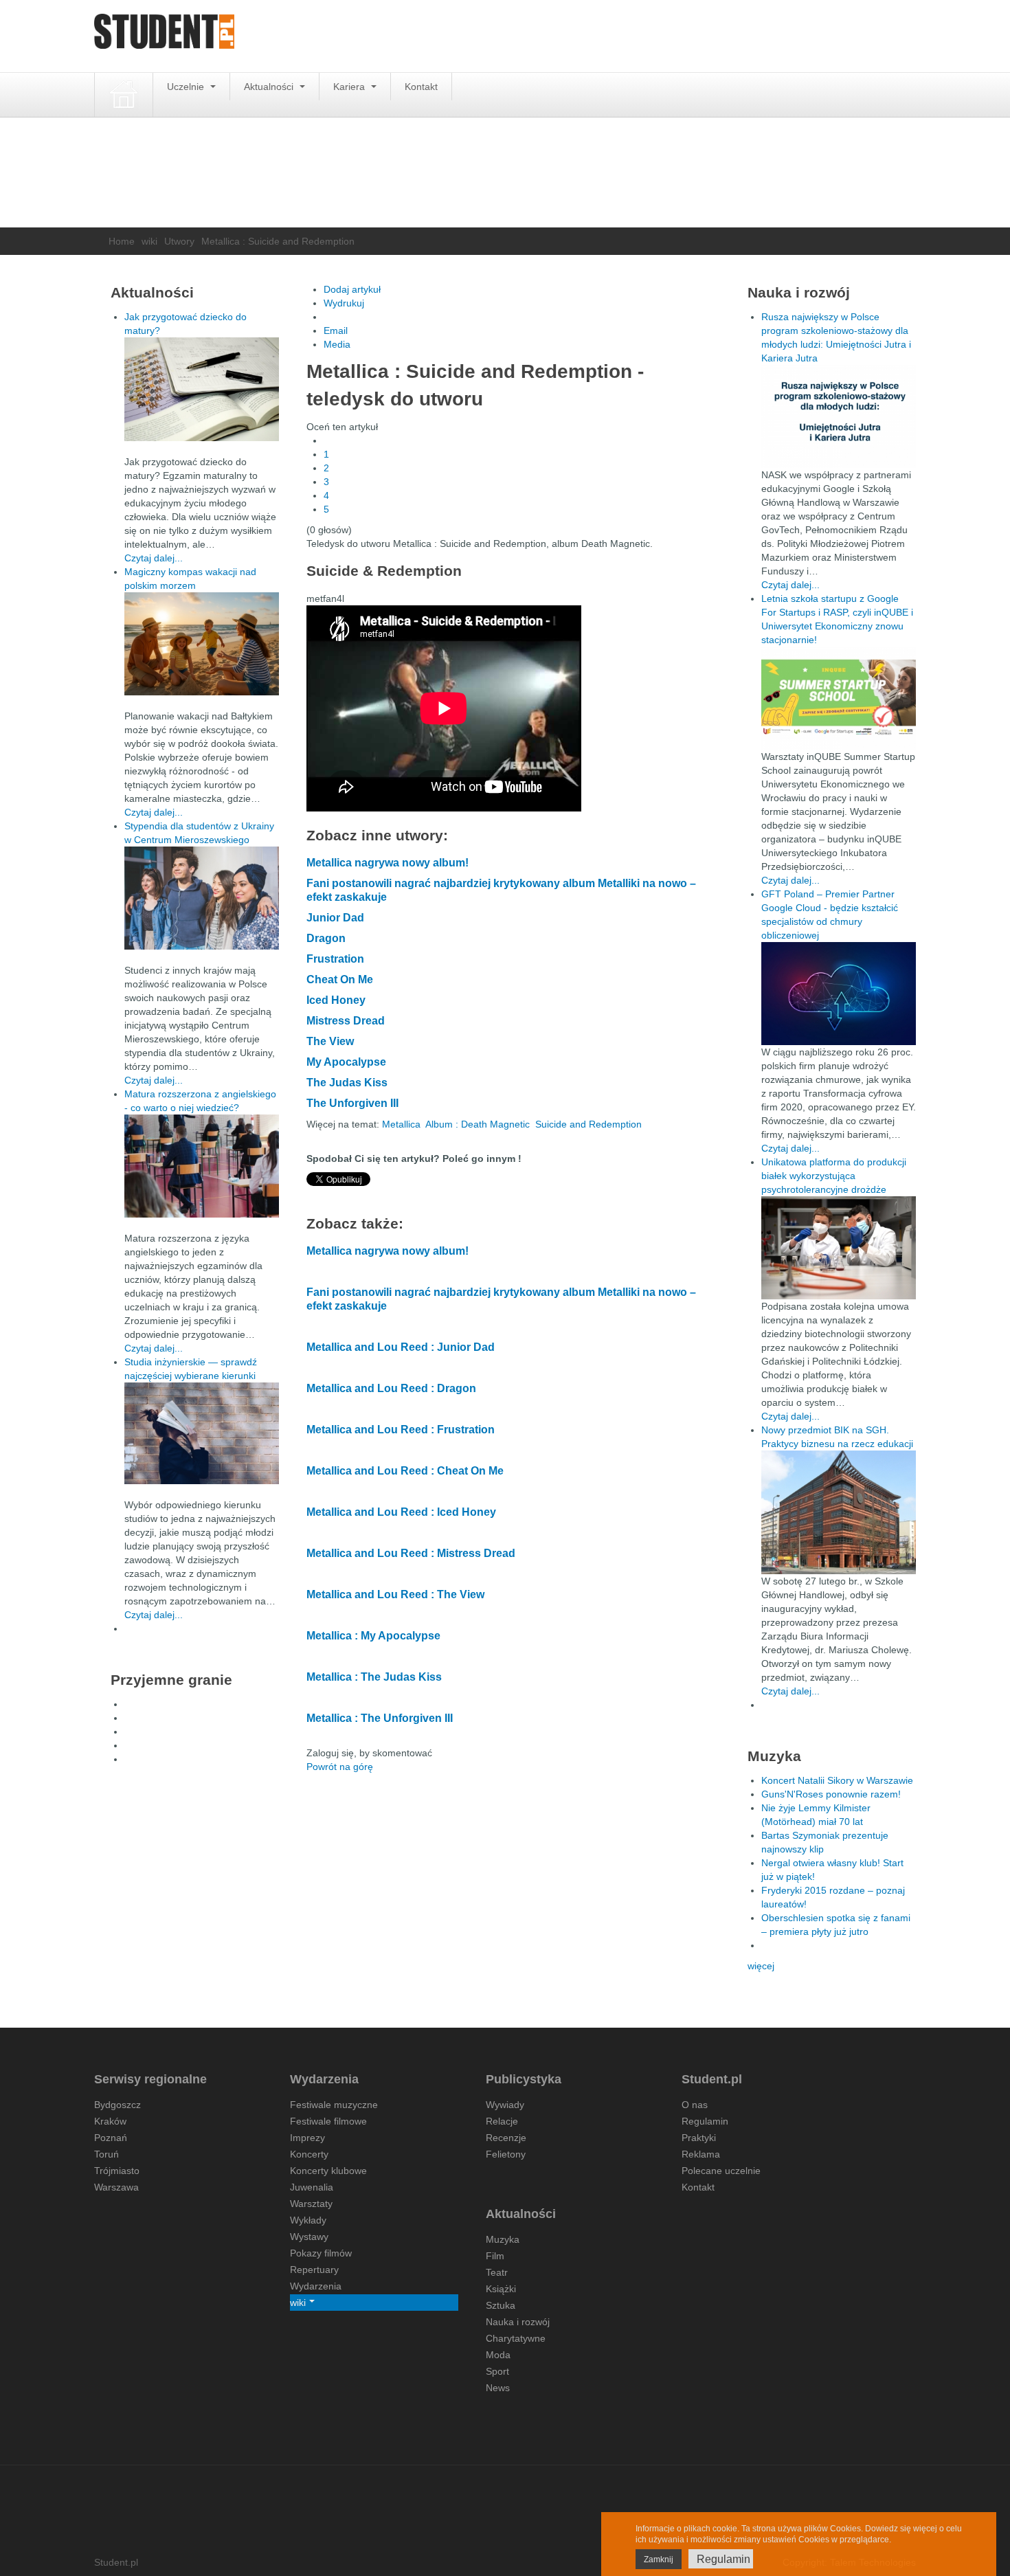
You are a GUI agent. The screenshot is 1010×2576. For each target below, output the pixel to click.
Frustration (335, 959)
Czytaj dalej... (154, 558)
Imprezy (307, 2138)
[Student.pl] (164, 36)
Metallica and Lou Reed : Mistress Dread (411, 1553)
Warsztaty (311, 2204)
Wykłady (308, 2220)
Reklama (701, 2154)
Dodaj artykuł (352, 289)
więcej (761, 1966)
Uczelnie (187, 87)
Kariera (350, 87)
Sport (497, 2371)
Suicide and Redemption (588, 1124)
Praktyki (699, 2138)
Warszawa (116, 2187)
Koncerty (309, 2154)
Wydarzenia (316, 2286)
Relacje (502, 2121)
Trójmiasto (117, 2171)
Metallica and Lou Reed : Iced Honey (401, 1512)
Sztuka (501, 2305)
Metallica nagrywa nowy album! (388, 863)
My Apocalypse (346, 1062)
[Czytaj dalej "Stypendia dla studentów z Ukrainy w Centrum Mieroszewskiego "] (202, 898)
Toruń (106, 2154)
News (498, 2388)
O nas (695, 2105)
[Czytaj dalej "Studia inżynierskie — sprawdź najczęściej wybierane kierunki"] (202, 1433)
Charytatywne (516, 2338)
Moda (498, 2355)
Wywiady (505, 2105)
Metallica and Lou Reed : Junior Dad (401, 1347)
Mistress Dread (346, 1021)
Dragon (326, 938)
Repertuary (314, 2270)
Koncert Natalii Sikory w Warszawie (837, 1780)
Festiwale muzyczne (334, 2105)
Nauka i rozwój (518, 2322)
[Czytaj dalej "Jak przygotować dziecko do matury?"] (202, 389)
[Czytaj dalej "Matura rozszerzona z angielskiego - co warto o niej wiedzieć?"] (202, 1166)
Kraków (110, 2121)
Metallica (401, 1124)
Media (337, 344)
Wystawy (309, 2237)
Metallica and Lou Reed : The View (395, 1594)
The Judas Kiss (347, 1083)
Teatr (497, 2272)
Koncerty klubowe (328, 2171)
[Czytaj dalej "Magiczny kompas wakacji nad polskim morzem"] (202, 644)
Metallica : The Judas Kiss (374, 1677)
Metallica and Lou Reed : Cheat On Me (405, 1471)
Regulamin (705, 2121)
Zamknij (659, 2560)
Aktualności (270, 87)
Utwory (179, 241)
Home (122, 241)
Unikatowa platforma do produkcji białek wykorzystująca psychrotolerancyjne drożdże (834, 1176)
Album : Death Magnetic (478, 1124)
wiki (149, 241)
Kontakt (421, 87)
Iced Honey (336, 1000)
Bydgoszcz (117, 2105)
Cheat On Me (340, 979)
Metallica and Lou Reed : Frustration (401, 1430)
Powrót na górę (340, 1767)
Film (495, 2256)
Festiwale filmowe (328, 2121)
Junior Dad (335, 918)
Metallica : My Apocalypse (373, 1636)
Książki (501, 2289)
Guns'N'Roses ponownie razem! (831, 1794)
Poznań (111, 2138)
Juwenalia (312, 2187)
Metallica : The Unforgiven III (380, 1718)
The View (330, 1041)
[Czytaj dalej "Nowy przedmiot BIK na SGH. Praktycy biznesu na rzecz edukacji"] (839, 1512)
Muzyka (503, 2239)
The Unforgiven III (352, 1103)
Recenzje (506, 2138)
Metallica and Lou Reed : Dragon (391, 1388)
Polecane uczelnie (721, 2171)
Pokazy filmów (321, 2253)
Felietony (506, 2154)
